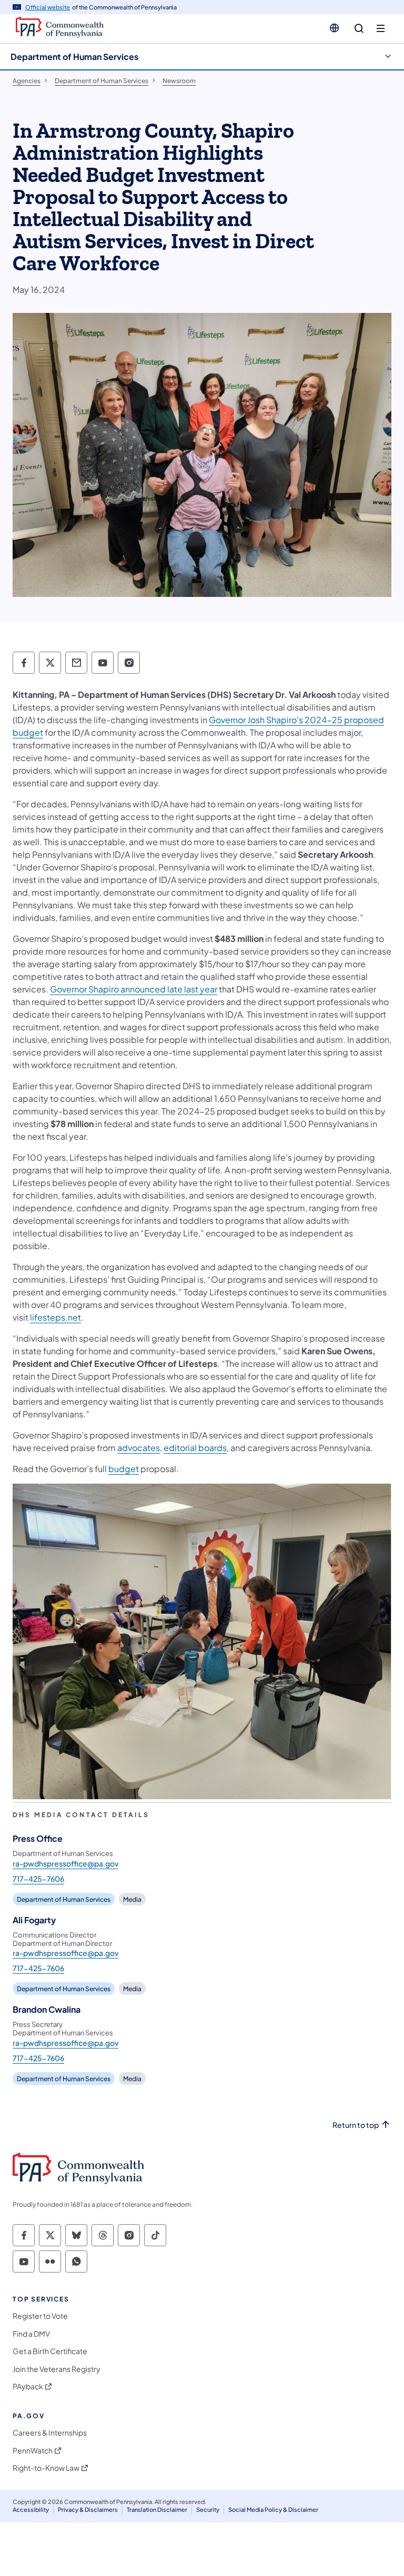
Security (208, 2509)
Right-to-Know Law (46, 2468)
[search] (359, 29)
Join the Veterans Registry (57, 2369)
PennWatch (33, 2451)
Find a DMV (31, 2334)
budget (124, 1469)
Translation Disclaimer (157, 2509)
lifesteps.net (55, 1317)
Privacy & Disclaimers (88, 2509)
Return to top (356, 2125)
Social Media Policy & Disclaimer (273, 2509)
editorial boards (195, 1448)
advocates (139, 1448)
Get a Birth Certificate (50, 2351)
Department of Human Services (74, 57)
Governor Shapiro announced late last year (134, 989)
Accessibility (31, 2509)
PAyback (28, 2386)
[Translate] (334, 28)
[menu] (381, 29)
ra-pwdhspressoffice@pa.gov (65, 1863)
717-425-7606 (38, 1879)
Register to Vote (40, 2316)
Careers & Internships (50, 2433)
